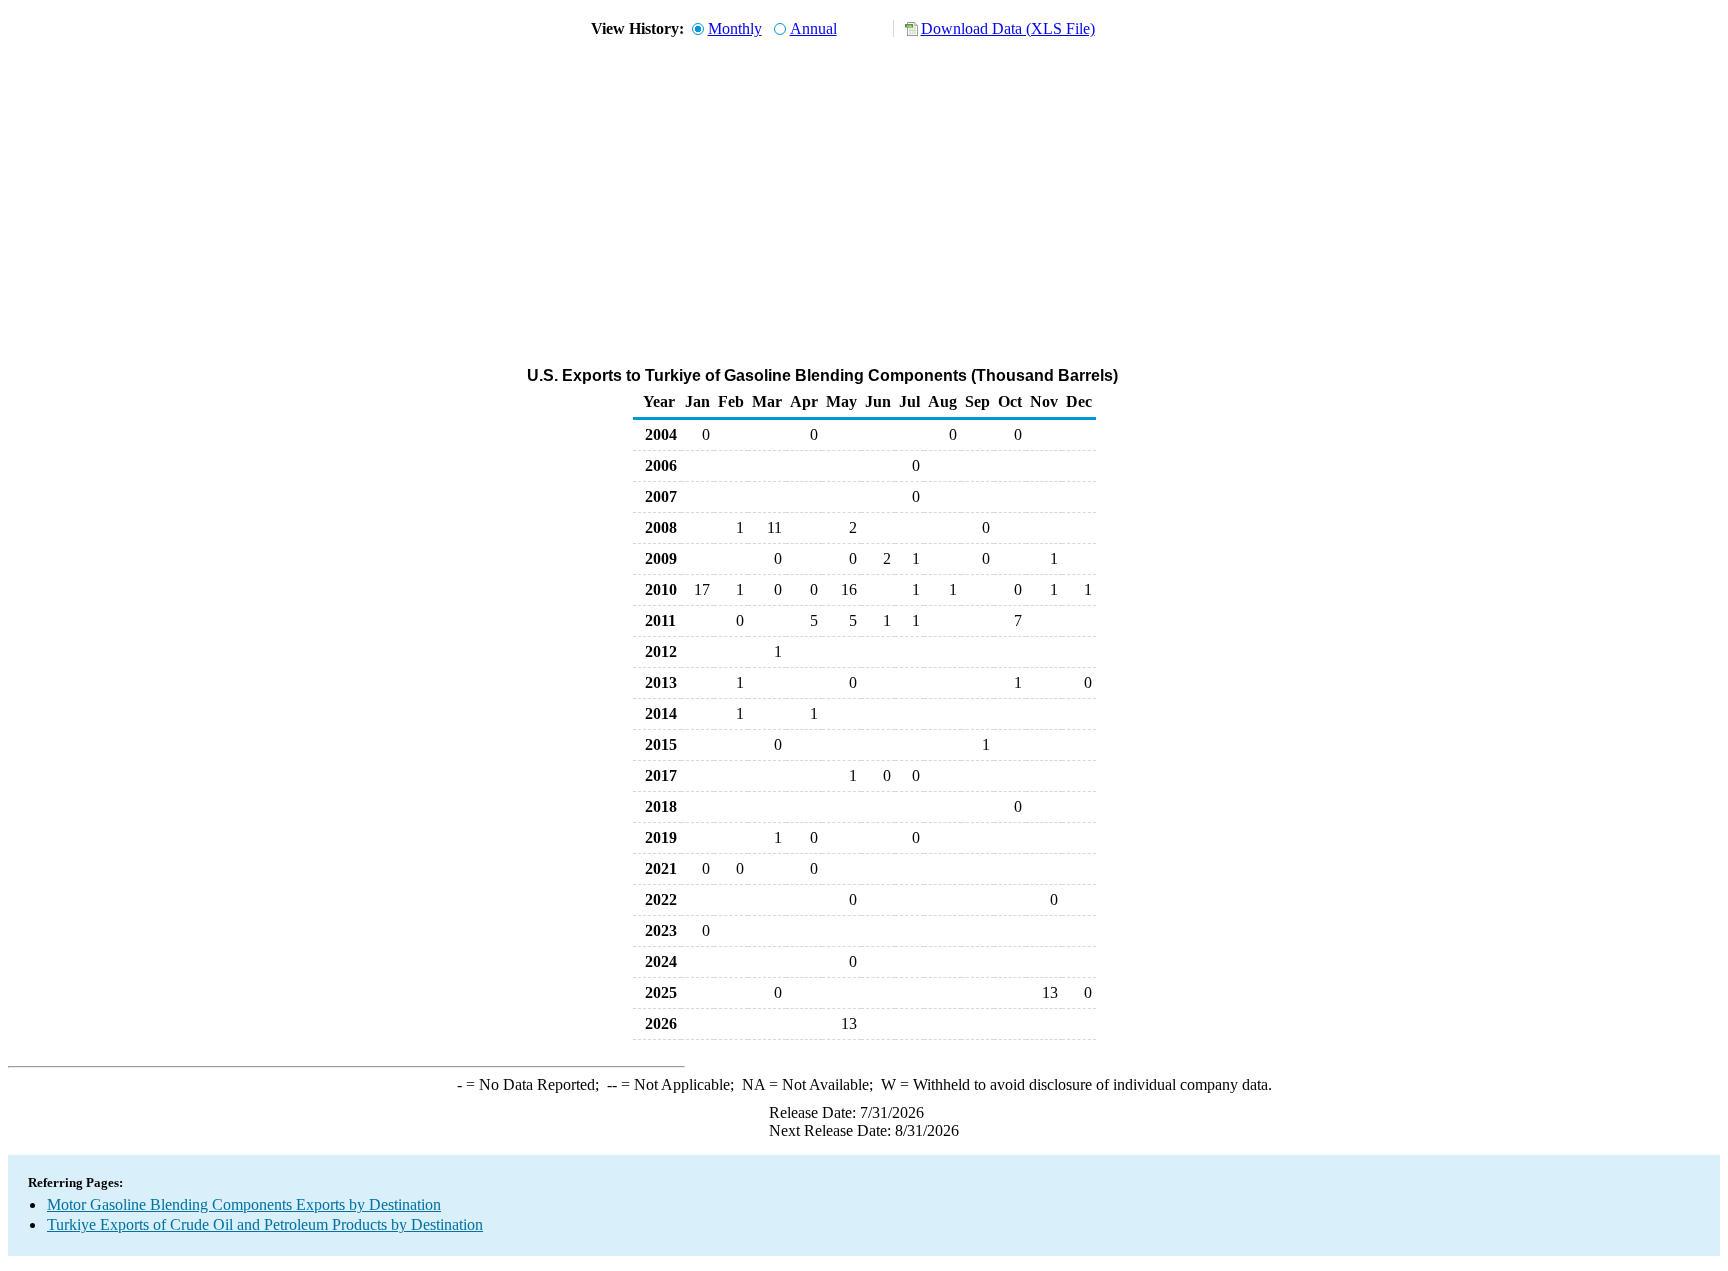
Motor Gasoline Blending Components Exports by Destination (244, 1204)
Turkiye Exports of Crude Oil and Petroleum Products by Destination (265, 1224)
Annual (813, 28)
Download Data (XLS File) (1008, 28)
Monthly (735, 28)
